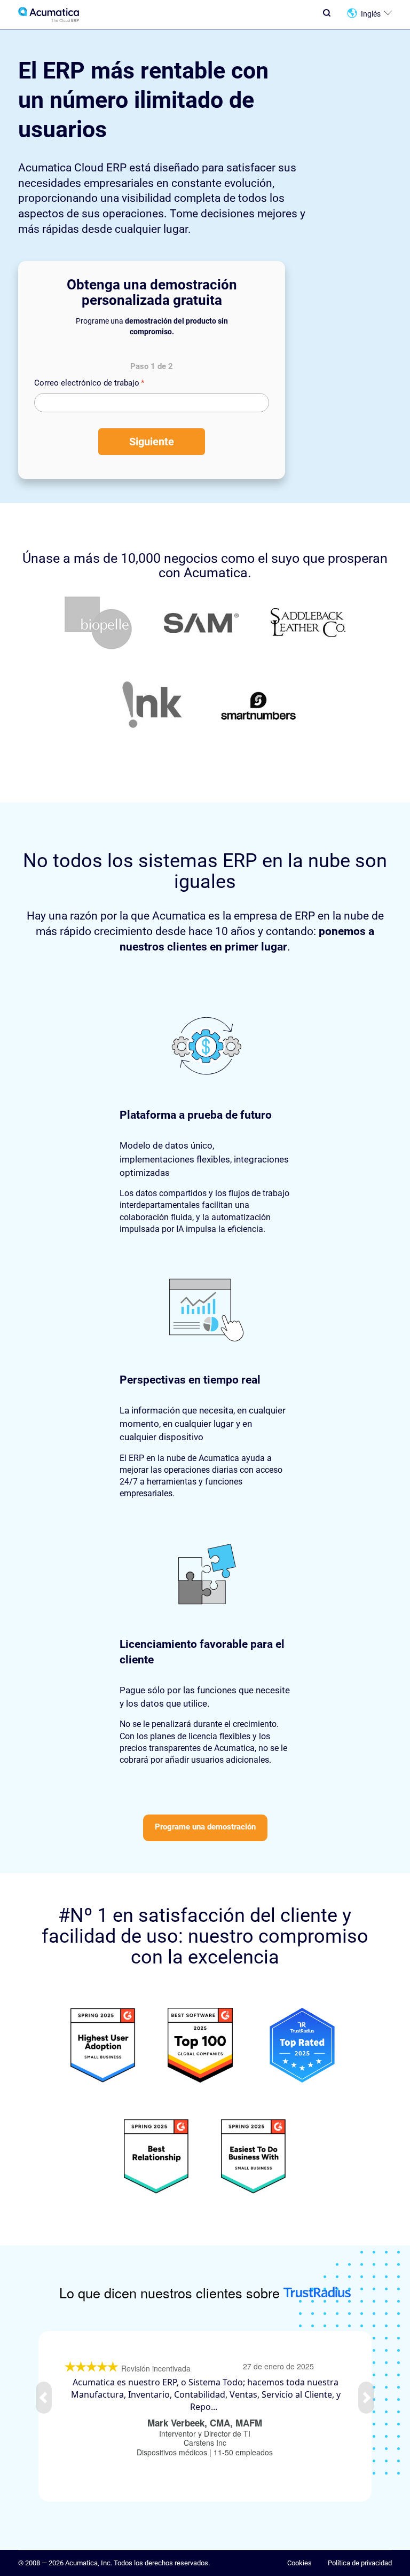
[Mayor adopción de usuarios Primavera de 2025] (103, 2047)
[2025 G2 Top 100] (200, 2047)
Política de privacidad (360, 2563)
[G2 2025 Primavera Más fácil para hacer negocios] (254, 2158)
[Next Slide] (366, 2398)
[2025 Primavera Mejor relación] (302, 2047)
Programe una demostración (205, 1827)
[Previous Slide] (44, 2398)
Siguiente (152, 442)
